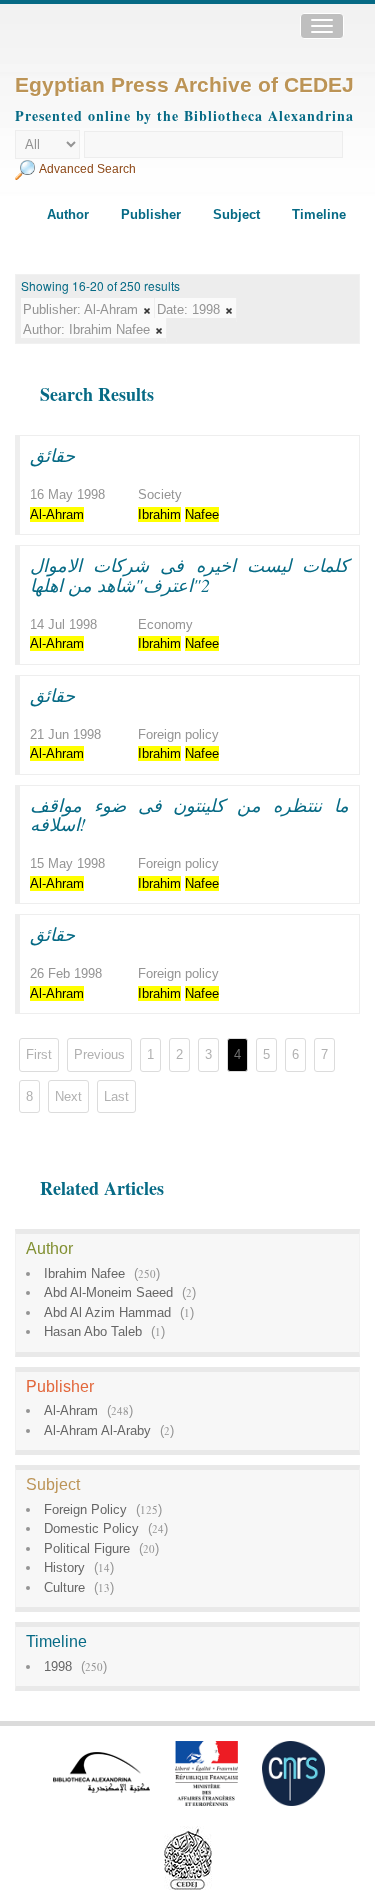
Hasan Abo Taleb (93, 1331)
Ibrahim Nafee (84, 1273)
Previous (99, 1054)
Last (116, 1096)
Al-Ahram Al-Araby (97, 1430)
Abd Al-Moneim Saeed (108, 1292)
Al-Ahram (71, 1410)
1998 (58, 1666)
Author (68, 214)
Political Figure (87, 1548)
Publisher (151, 214)
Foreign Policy (85, 1509)
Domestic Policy (91, 1528)
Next (68, 1096)
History (64, 1567)
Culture (64, 1587)
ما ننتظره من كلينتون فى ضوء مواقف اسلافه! (189, 815)
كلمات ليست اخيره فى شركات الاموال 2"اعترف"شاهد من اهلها (189, 575)
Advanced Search (87, 169)
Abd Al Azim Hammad (107, 1312)
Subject (236, 214)
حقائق (52, 455)
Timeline (319, 214)
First (39, 1054)
